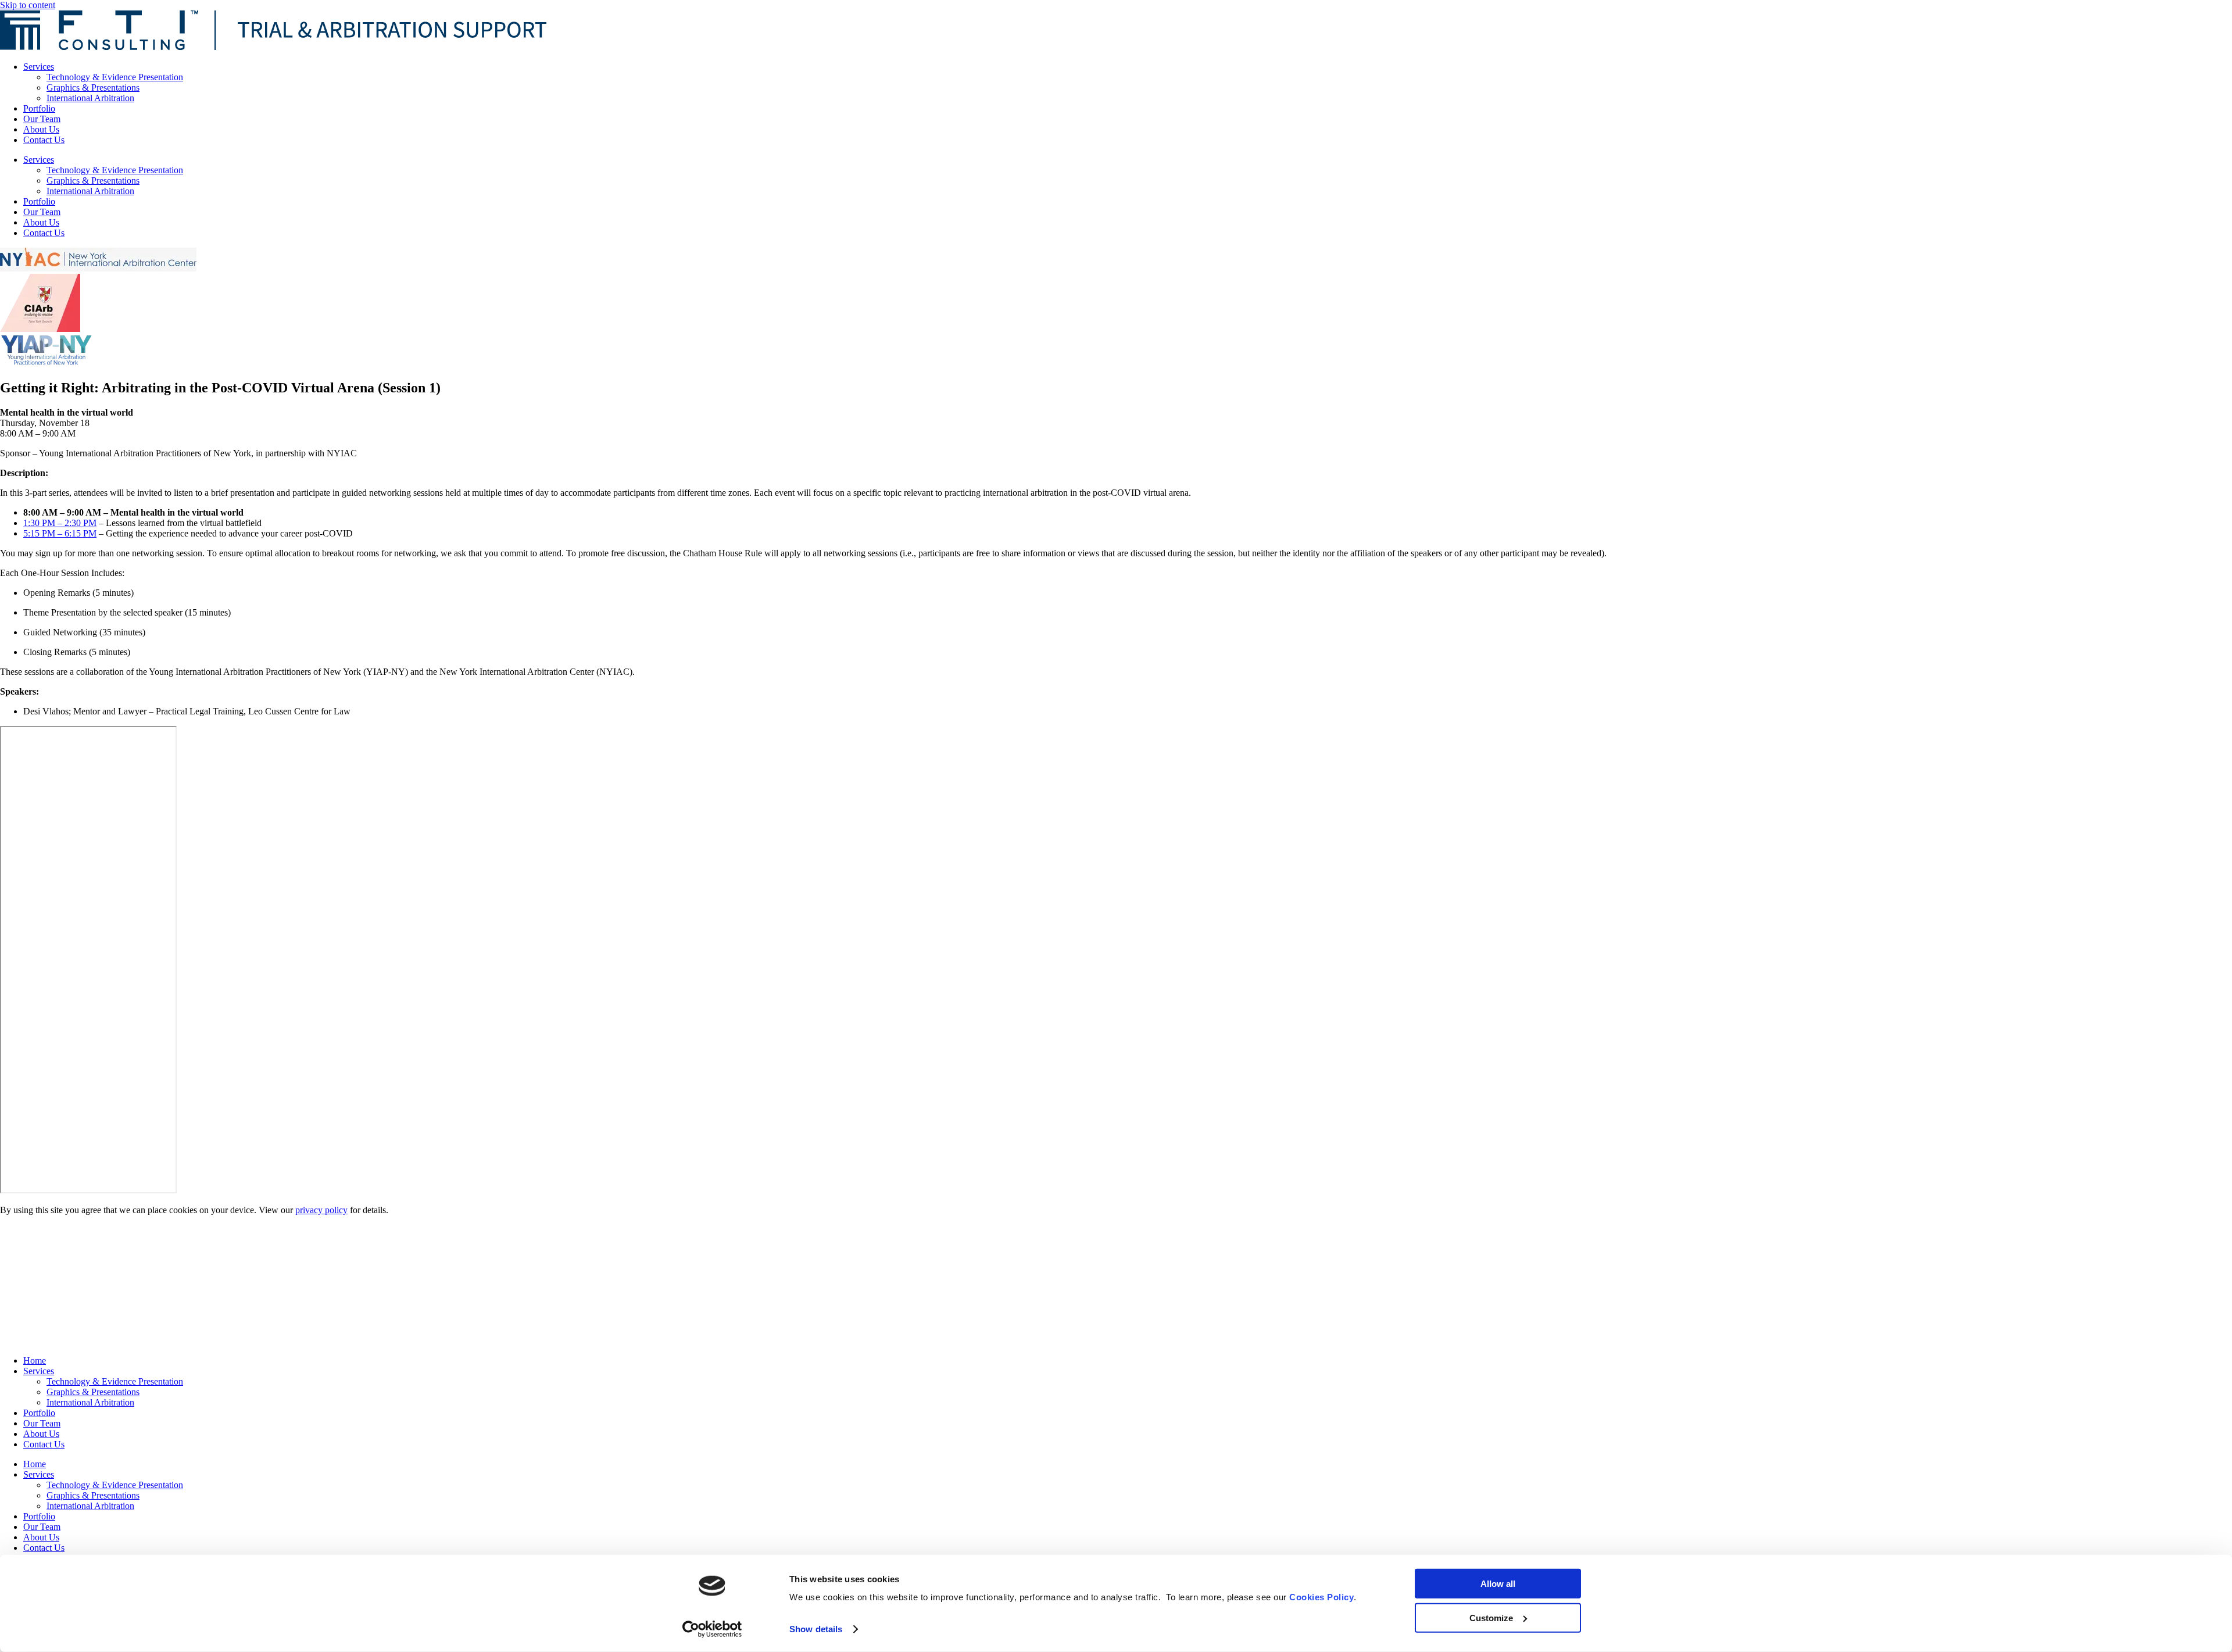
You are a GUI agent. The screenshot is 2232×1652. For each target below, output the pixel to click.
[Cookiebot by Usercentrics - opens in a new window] (712, 1629)
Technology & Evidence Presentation (115, 77)
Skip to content (28, 5)
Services (39, 67)
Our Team (42, 119)
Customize (1491, 1617)
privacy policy (321, 1210)
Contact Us (44, 140)
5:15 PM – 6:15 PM (60, 533)
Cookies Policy (1321, 1597)
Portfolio (39, 108)
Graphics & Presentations (93, 87)
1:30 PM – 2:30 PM (60, 523)
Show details (816, 1629)
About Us (41, 129)
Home (35, 1360)
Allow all (1498, 1584)
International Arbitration (90, 98)
